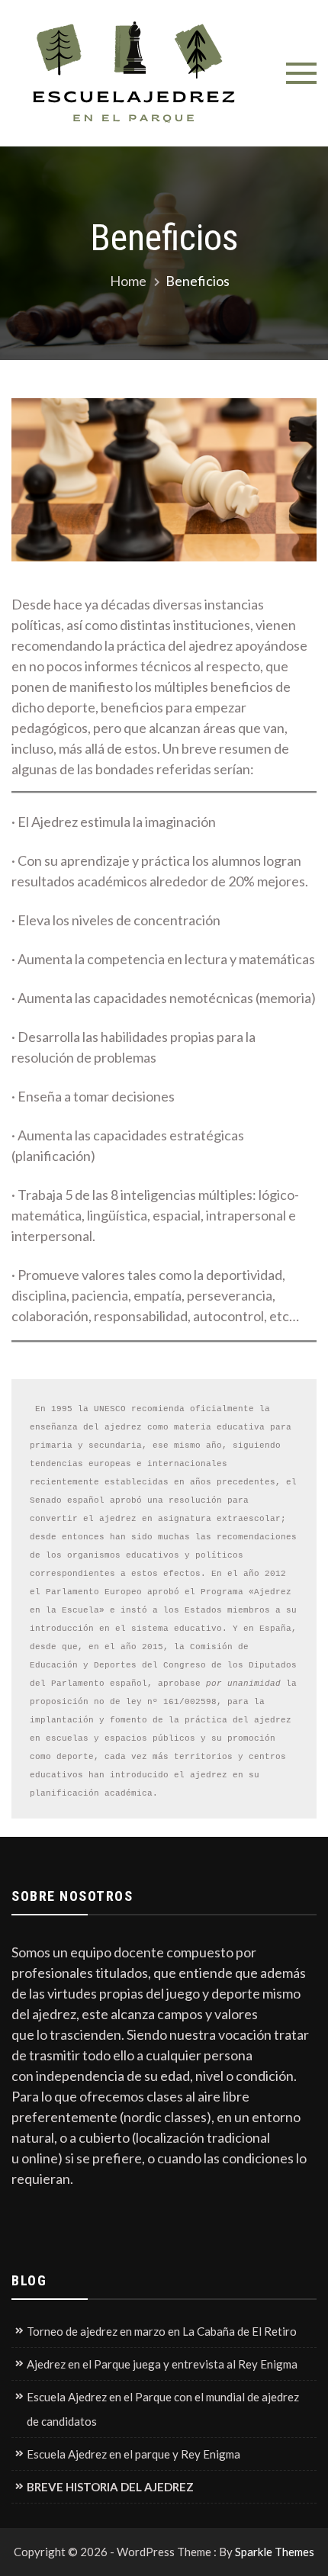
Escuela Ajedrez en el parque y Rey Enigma (133, 2454)
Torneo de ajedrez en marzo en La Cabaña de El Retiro (162, 2331)
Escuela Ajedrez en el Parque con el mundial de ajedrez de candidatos (163, 2409)
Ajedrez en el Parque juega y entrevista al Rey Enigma (162, 2364)
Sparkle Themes (275, 2552)
